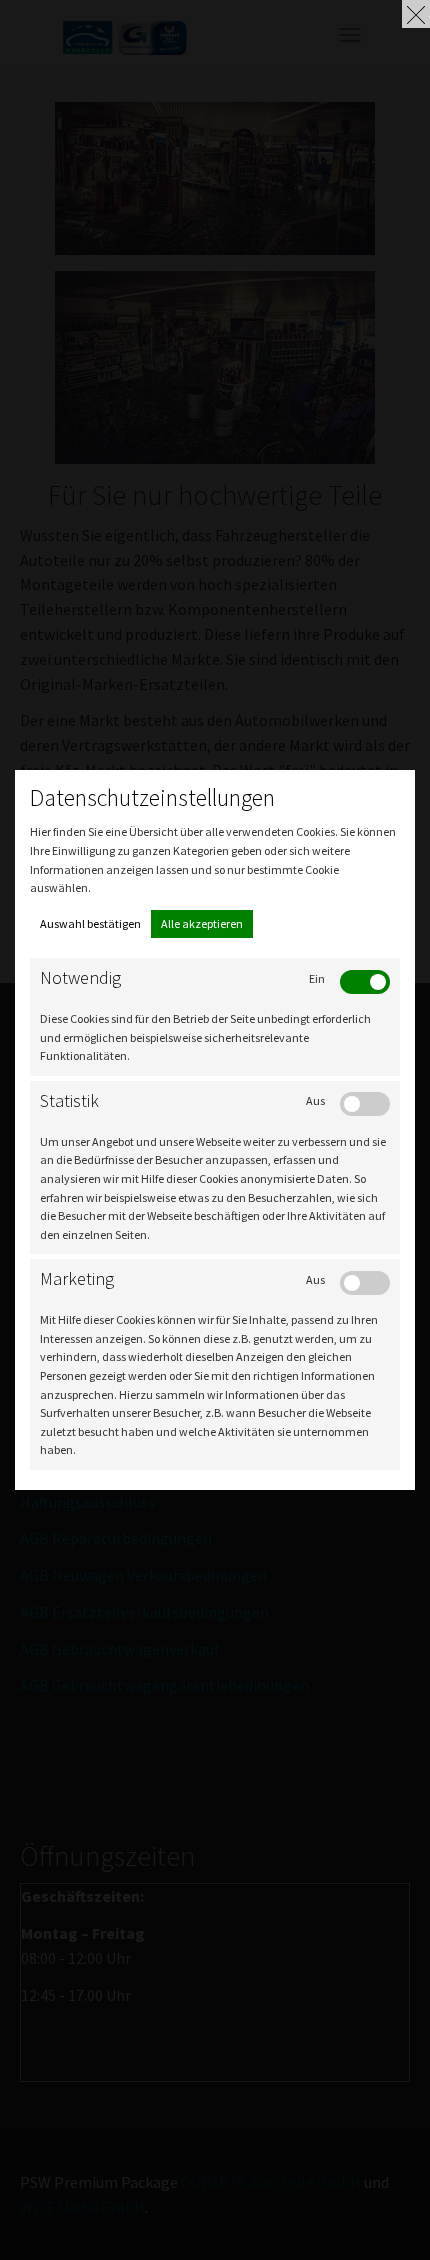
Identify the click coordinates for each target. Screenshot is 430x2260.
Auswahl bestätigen (90, 923)
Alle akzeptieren (202, 923)
